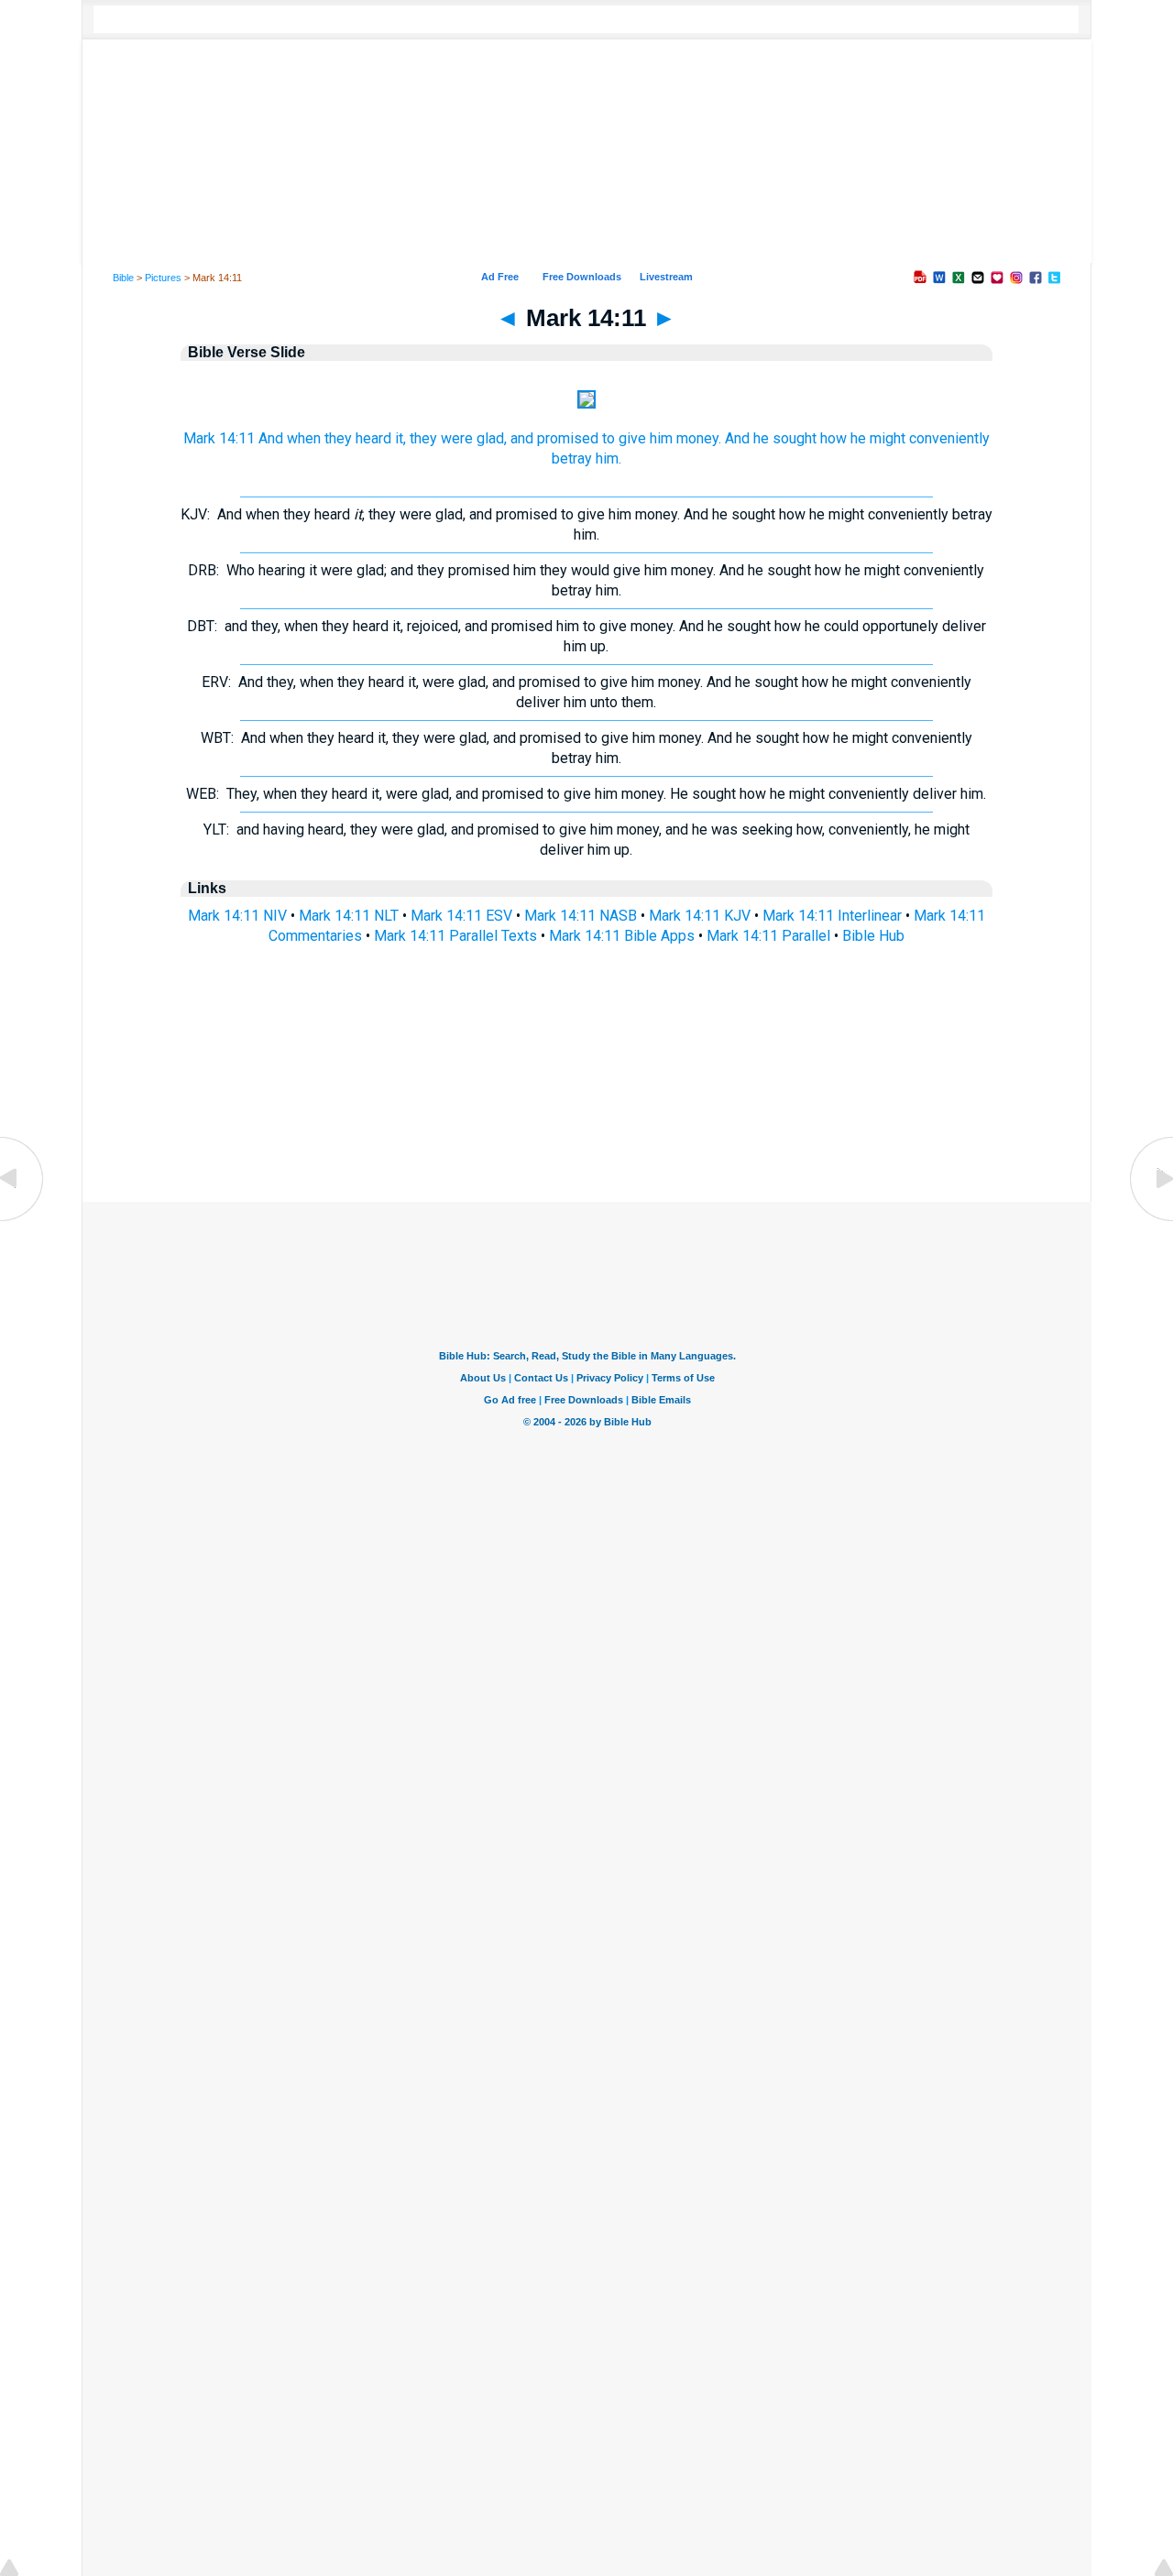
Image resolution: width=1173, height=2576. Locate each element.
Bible (123, 278)
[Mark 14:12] (1150, 1220)
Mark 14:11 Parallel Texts (455, 936)
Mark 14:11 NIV (237, 916)
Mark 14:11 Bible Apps (622, 936)
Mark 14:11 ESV (461, 916)
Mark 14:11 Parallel (768, 936)
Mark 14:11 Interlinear (832, 916)
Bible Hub (873, 936)
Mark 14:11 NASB (581, 916)
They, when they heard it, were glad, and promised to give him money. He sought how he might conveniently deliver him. (586, 794)
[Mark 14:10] (23, 1220)
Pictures (163, 278)
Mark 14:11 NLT (349, 916)
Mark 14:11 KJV (700, 916)
